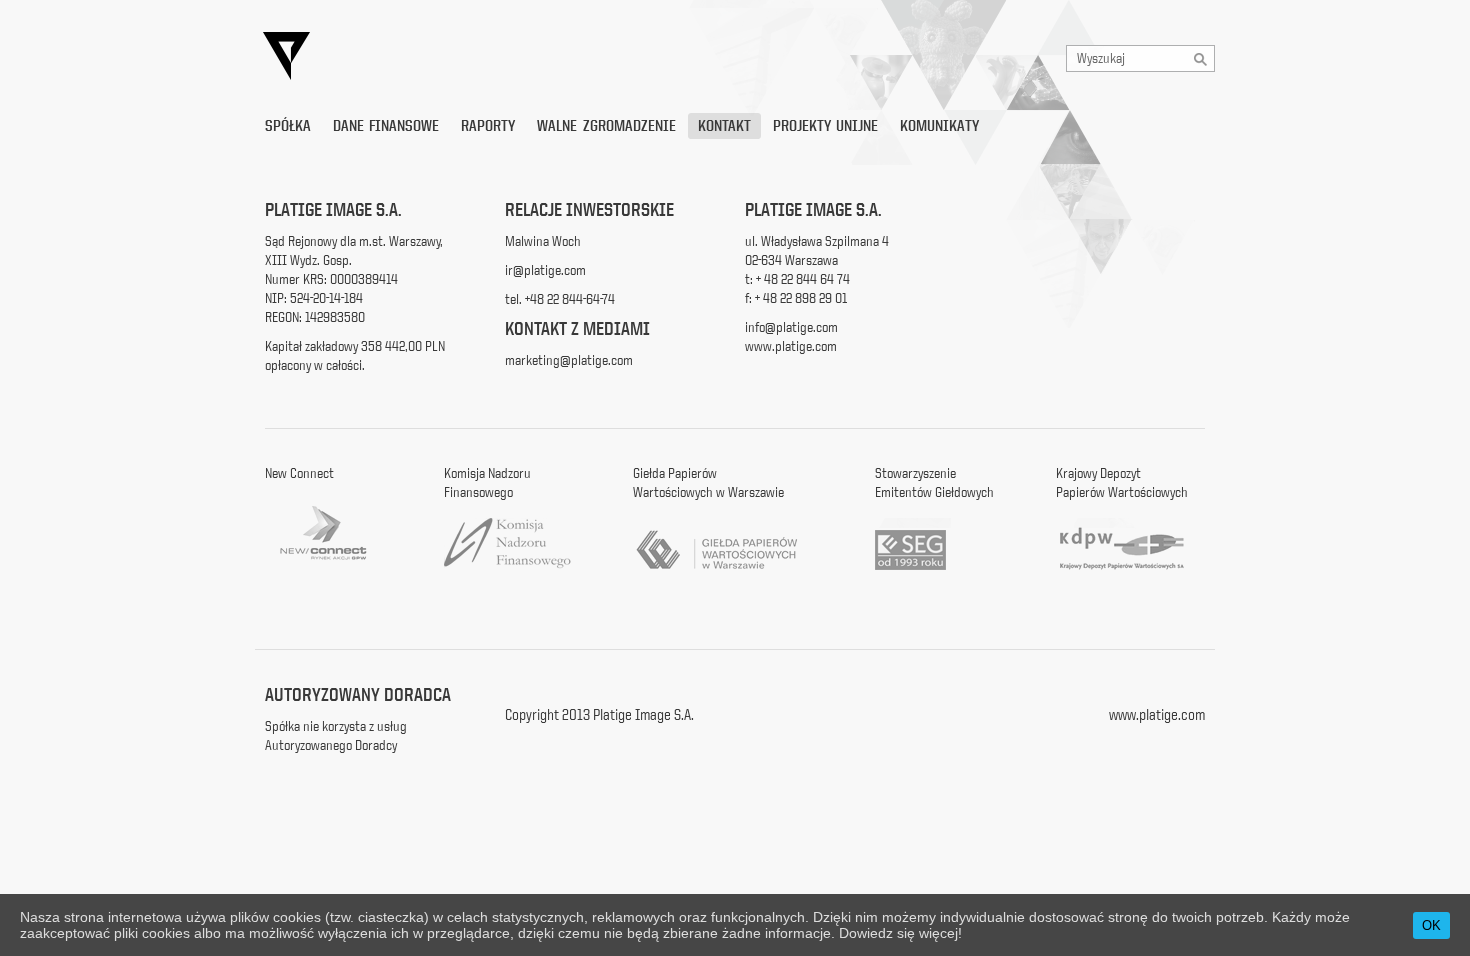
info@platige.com (791, 327)
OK (1431, 925)
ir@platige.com (545, 270)
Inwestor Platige (470, 56)
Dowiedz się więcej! (900, 933)
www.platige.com (791, 346)
